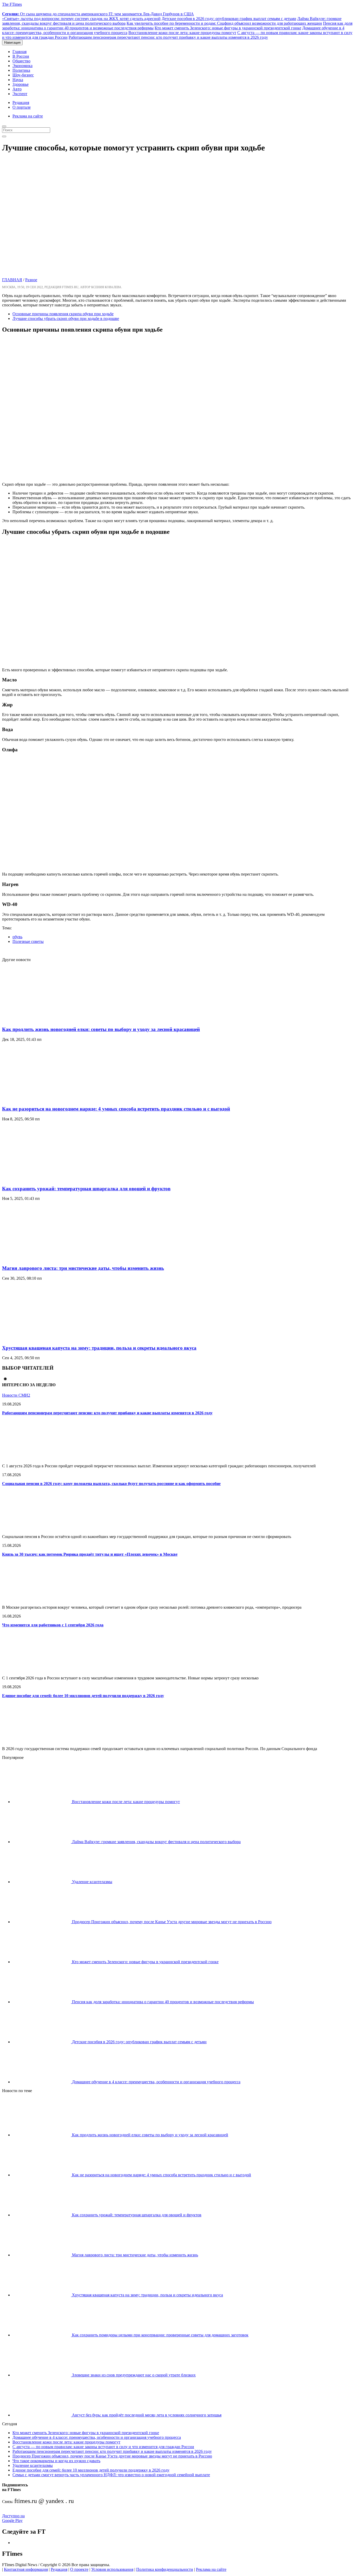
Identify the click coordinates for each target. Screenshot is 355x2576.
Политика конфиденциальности (165, 2569)
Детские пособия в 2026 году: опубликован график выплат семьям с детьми (229, 19)
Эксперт (20, 94)
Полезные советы (28, 941)
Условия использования (112, 2569)
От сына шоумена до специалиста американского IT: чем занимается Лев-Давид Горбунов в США (98, 14)
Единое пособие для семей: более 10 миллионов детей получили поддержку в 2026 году (83, 1696)
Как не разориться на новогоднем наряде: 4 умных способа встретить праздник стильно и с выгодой (116, 1109)
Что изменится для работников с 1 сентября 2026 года (53, 1625)
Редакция (21, 103)
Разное (31, 280)
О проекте (79, 2569)
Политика (21, 70)
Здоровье (21, 84)
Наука (18, 80)
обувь (17, 937)
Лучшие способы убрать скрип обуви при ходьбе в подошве (66, 318)
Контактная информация (26, 2569)
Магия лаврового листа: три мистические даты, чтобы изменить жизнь (83, 1268)
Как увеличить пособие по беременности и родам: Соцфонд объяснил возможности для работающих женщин (224, 23)
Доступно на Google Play (13, 2518)
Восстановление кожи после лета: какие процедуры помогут (182, 33)
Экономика (22, 66)
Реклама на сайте (28, 116)
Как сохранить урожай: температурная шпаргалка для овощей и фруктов (86, 1189)
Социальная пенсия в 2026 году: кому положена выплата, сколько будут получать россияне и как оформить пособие (111, 1484)
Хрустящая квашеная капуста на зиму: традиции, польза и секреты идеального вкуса (99, 1348)
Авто (17, 89)
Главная (19, 52)
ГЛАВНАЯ (12, 280)
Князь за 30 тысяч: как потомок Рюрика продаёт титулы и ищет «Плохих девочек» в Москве (90, 1554)
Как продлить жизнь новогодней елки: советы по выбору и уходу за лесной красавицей (101, 1029)
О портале (22, 107)
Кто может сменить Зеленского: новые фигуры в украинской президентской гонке (228, 28)
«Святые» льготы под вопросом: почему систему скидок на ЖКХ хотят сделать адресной (81, 19)
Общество (21, 61)
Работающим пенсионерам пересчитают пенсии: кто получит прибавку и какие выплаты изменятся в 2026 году (168, 37)
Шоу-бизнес (23, 75)
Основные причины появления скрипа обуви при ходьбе (63, 314)
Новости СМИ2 (16, 1395)
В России (21, 56)
